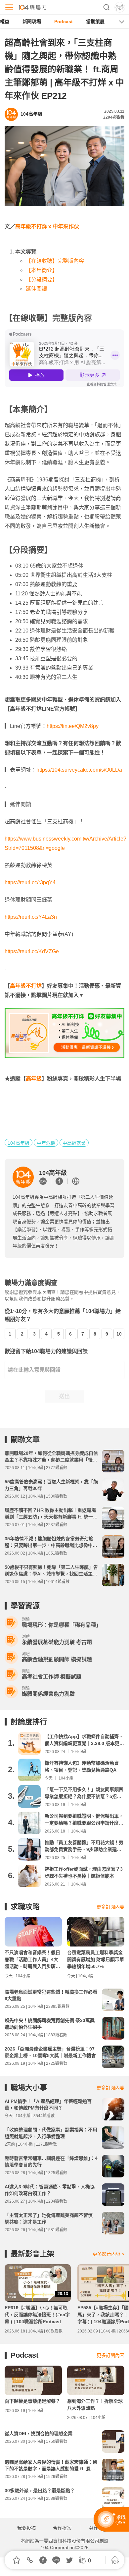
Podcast (64, 22)
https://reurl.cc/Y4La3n (31, 917)
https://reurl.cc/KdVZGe (32, 951)
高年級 (34, 1079)
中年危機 (46, 1143)
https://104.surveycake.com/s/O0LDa (79, 770)
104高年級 (19, 1143)
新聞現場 (32, 22)
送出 (64, 1396)
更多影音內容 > (108, 2254)
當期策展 (95, 22)
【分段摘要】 (42, 279)
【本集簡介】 (42, 270)
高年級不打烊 (26, 986)
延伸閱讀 (36, 289)
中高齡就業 (74, 1143)
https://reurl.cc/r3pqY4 (30, 882)
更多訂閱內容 (110, 1907)
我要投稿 (26, 2528)
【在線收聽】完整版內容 (55, 261)
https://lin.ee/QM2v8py (73, 726)
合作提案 (62, 2528)
